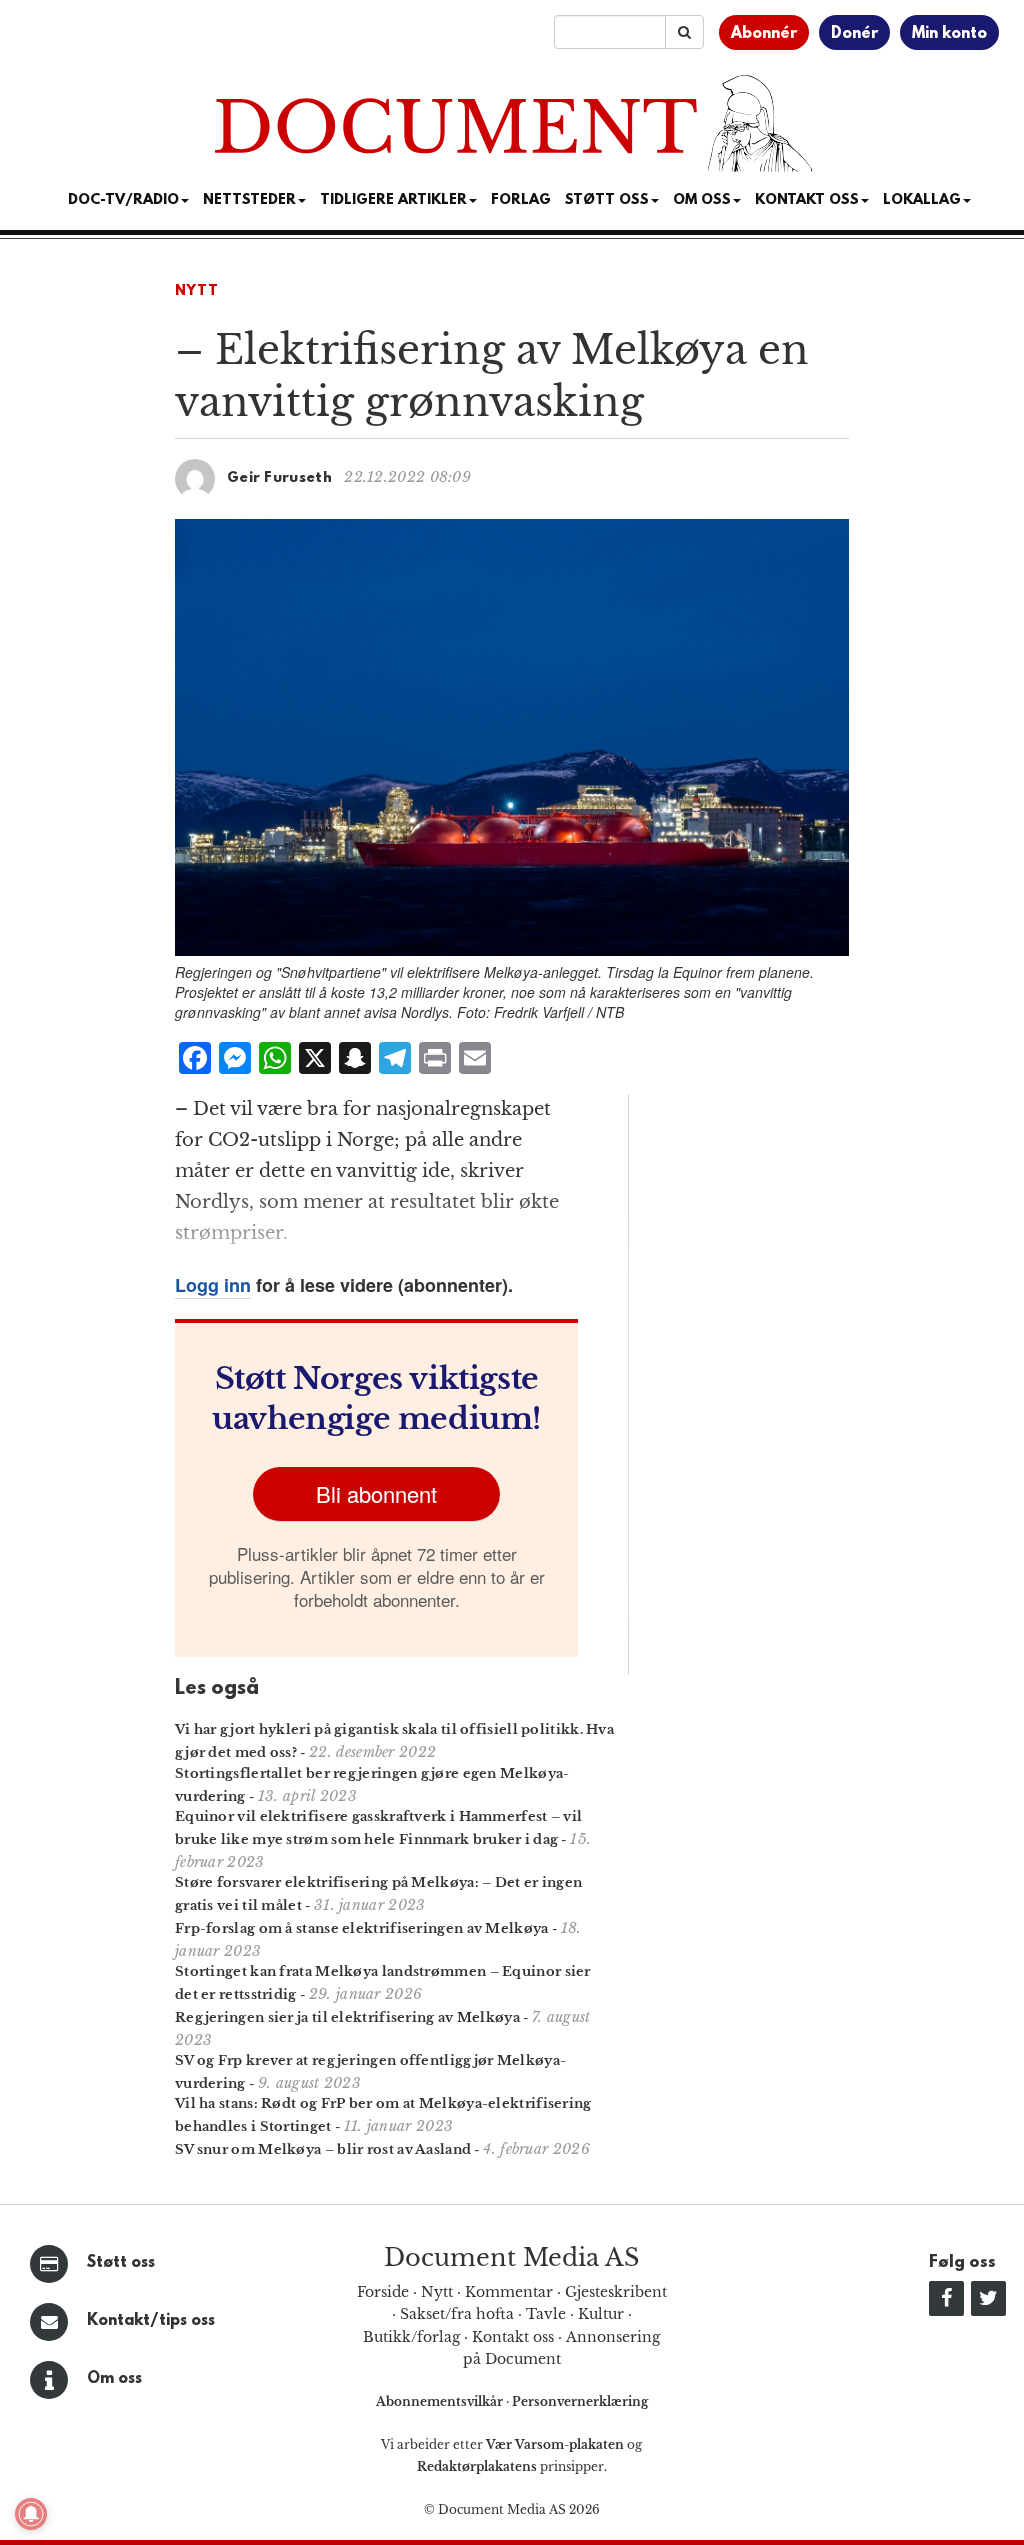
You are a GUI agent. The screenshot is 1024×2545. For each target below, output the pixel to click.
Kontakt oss (807, 200)
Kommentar (509, 2292)
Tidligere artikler (393, 200)
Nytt (197, 291)
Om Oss (702, 200)
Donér (854, 34)
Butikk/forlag (411, 2337)
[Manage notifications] (31, 2514)
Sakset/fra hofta (457, 2314)
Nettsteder (249, 200)
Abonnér (764, 34)
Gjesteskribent (616, 2292)
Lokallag (922, 200)
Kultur (601, 2314)
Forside (383, 2292)
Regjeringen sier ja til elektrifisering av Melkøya (347, 2017)
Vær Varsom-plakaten (555, 2444)
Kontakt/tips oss (151, 2321)
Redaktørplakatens (477, 2466)
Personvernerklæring (580, 2401)
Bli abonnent (376, 1493)
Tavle (546, 2314)
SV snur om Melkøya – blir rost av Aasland (323, 2149)
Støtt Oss (607, 200)
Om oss (114, 2379)
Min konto (949, 34)
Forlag (521, 200)
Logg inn (213, 1285)
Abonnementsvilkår (441, 2401)
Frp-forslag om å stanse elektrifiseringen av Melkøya (362, 1928)
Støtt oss (121, 2263)
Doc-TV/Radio (123, 200)
